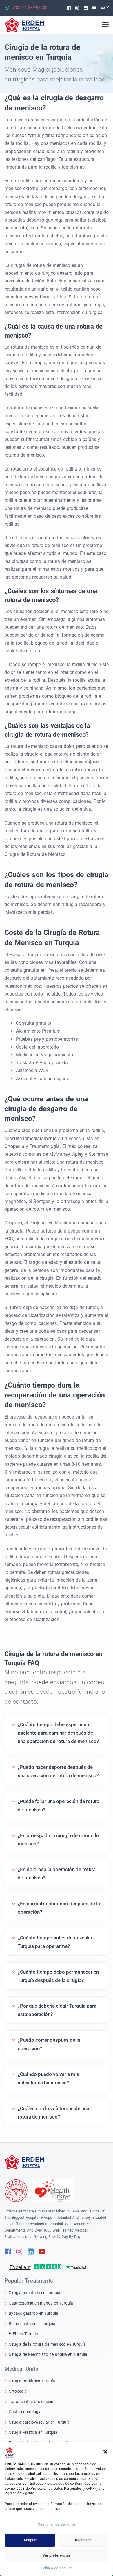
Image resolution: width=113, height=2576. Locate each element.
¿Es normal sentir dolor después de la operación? (59, 1908)
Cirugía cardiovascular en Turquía (39, 2422)
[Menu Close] (105, 24)
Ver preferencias (57, 2555)
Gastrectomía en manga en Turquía (41, 2303)
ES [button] (103, 7)
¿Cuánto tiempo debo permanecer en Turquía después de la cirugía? (58, 1976)
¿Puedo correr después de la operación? (49, 2044)
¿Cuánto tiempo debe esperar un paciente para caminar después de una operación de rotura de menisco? (58, 1733)
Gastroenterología (25, 2412)
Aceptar (30, 2540)
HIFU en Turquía (23, 2334)
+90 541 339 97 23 (29, 8)
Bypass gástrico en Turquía (33, 2313)
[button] (105, 2451)
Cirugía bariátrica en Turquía (34, 2293)
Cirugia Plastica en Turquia (33, 2432)
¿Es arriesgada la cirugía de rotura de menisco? (58, 1840)
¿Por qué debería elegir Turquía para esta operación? (57, 2010)
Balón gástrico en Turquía (32, 2324)
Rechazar (83, 2540)
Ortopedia (18, 2391)
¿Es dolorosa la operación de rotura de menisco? (57, 1874)
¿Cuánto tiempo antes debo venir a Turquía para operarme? (56, 1942)
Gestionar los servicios (57, 2524)
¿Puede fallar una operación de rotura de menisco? (59, 1805)
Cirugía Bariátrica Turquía (32, 2381)
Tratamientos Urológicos (31, 2402)
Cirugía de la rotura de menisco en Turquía (47, 2344)
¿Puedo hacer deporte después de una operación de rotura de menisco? (58, 1771)
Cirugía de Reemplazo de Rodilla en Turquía (48, 2354)
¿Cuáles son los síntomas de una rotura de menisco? (53, 2113)
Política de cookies (57, 2568)
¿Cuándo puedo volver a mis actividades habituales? (48, 2078)
